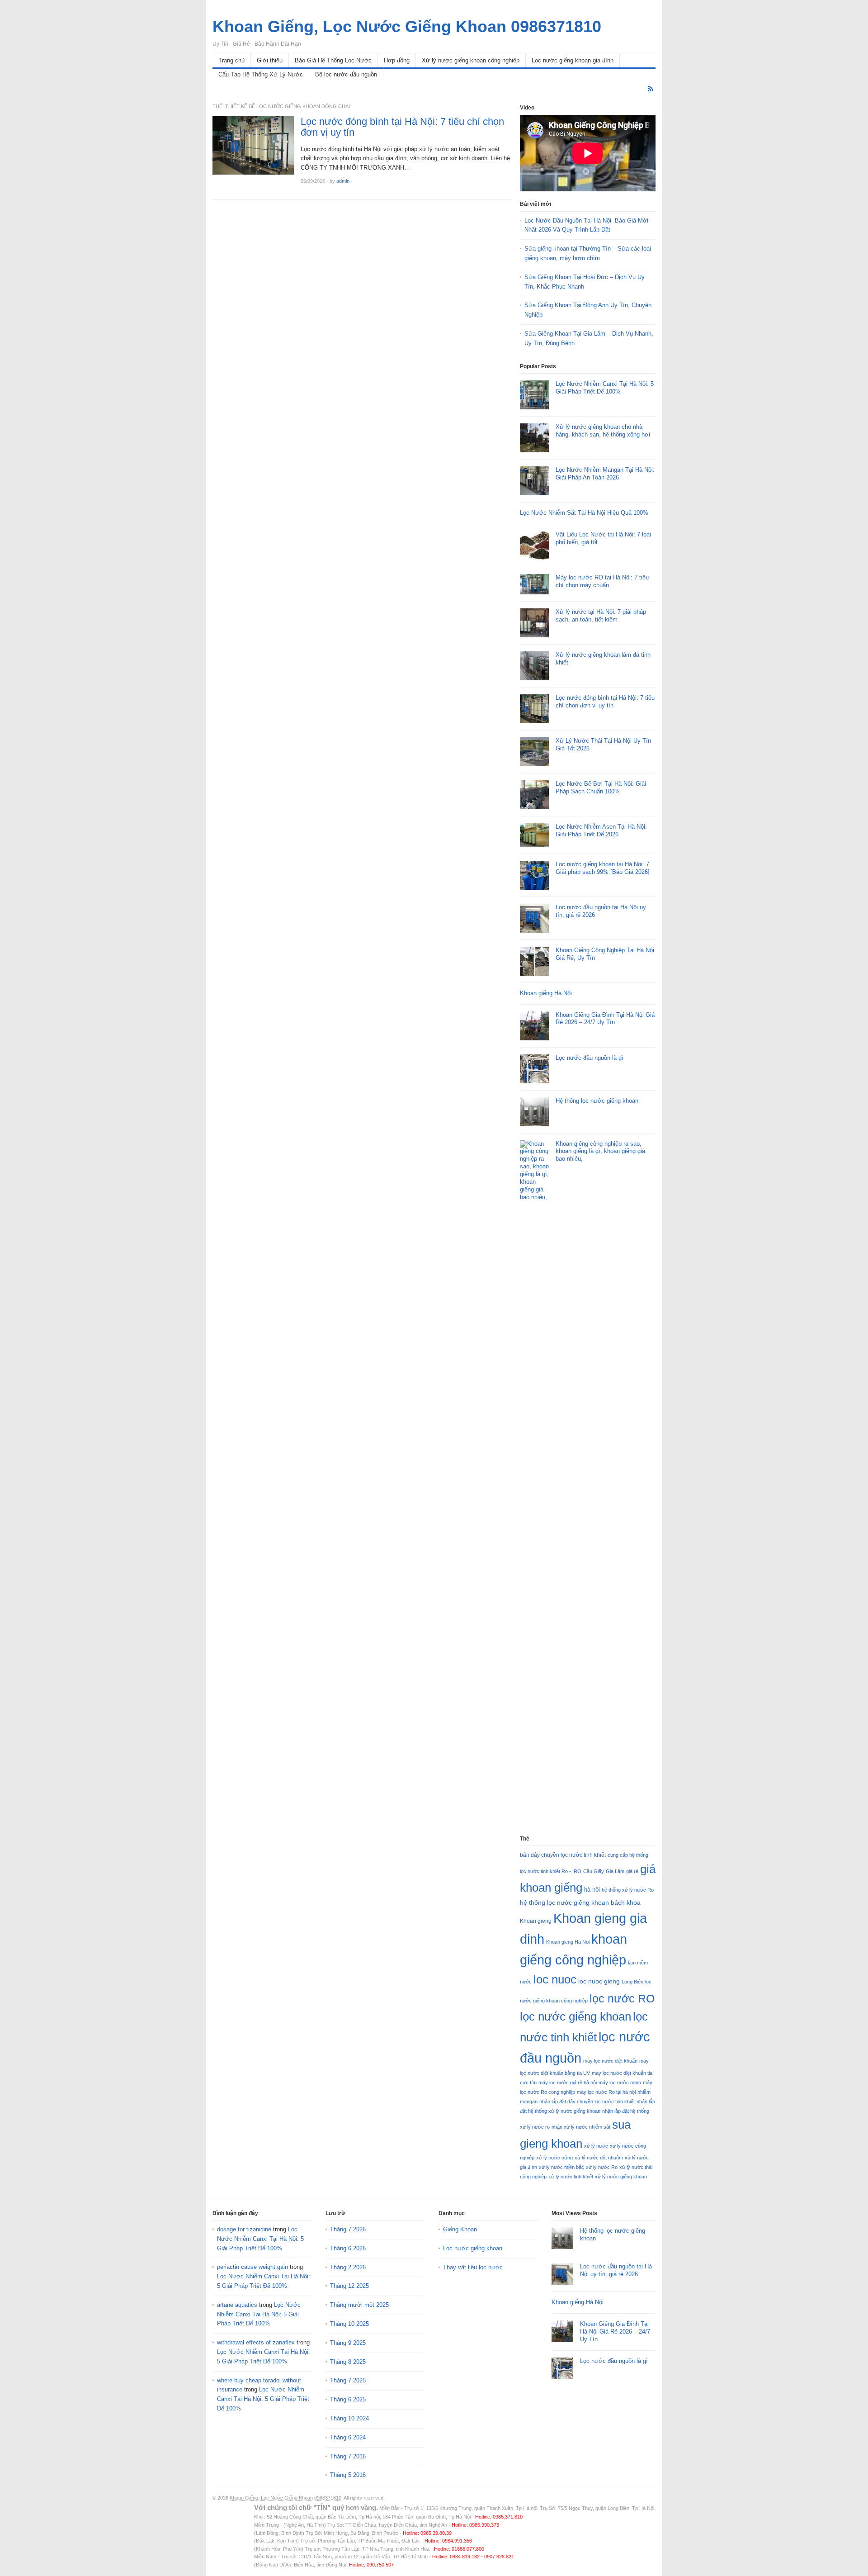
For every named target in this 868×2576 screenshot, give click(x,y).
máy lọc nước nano (620, 2083)
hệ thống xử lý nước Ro (628, 1890)
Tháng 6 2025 (348, 2399)
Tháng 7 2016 (348, 2456)
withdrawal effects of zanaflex (256, 2342)
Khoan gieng (536, 1921)
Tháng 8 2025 (348, 2362)
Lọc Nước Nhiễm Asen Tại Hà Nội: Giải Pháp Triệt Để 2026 (601, 830)
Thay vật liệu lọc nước (473, 2267)
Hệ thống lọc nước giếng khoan (597, 1101)
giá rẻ (632, 1871)
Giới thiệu (270, 60)
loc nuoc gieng (599, 1981)
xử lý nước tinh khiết (571, 2177)
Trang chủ (231, 60)
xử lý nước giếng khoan (621, 2177)
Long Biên (632, 1982)
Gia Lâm (615, 1871)
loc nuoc (555, 1979)
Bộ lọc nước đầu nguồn (346, 74)
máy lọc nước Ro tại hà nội (606, 2092)
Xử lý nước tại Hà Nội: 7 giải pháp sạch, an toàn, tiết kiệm (601, 616)
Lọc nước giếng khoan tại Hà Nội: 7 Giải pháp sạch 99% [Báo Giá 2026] (603, 868)
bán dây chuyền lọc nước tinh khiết (563, 1855)
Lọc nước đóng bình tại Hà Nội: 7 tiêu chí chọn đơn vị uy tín (402, 127)
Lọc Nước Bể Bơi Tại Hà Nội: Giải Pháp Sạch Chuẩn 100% (601, 788)
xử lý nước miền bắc (561, 2167)
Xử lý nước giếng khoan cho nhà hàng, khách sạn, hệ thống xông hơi (603, 431)
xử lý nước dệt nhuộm (599, 2158)
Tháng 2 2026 (348, 2267)
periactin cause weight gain (252, 2267)
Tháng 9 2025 (348, 2343)
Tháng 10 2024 (349, 2418)
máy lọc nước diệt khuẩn (610, 2061)
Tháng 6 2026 (348, 2248)
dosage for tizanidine (244, 2229)
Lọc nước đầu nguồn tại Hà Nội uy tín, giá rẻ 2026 (616, 2270)
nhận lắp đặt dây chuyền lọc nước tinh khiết (587, 2102)
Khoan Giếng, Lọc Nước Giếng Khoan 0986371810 (285, 2498)
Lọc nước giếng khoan (473, 2248)
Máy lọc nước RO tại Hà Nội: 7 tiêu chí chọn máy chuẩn (602, 581)
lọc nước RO (622, 1998)
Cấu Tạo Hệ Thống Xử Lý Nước (261, 74)
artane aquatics (237, 2305)
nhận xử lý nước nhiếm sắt (581, 2127)
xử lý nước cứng (554, 2158)
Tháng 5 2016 (348, 2475)
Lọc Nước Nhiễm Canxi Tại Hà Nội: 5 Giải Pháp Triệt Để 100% (605, 388)
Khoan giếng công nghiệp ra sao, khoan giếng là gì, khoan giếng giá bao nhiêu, (600, 1151)
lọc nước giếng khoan (576, 2016)
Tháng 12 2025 (349, 2286)
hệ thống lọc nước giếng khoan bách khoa (580, 1902)
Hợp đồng (397, 60)
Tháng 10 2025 (349, 2324)
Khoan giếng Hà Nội (546, 993)
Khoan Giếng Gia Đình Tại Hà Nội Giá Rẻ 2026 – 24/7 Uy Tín (605, 1019)
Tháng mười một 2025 (359, 2305)
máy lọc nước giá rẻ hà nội (568, 2083)
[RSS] (651, 89)
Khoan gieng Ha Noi (568, 1942)
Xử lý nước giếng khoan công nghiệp (471, 60)
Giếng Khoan (460, 2229)
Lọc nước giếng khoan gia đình (573, 60)
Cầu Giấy (594, 1871)
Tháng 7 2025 (348, 2380)
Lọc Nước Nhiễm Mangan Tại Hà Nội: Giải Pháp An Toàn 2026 (605, 474)
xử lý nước (596, 2146)
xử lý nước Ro (602, 2167)
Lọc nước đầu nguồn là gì (590, 1058)
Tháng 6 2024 (348, 2437)
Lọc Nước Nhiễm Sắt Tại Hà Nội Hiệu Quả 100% (584, 513)
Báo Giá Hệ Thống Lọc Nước (333, 60)
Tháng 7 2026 (348, 2229)
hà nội (592, 1890)
